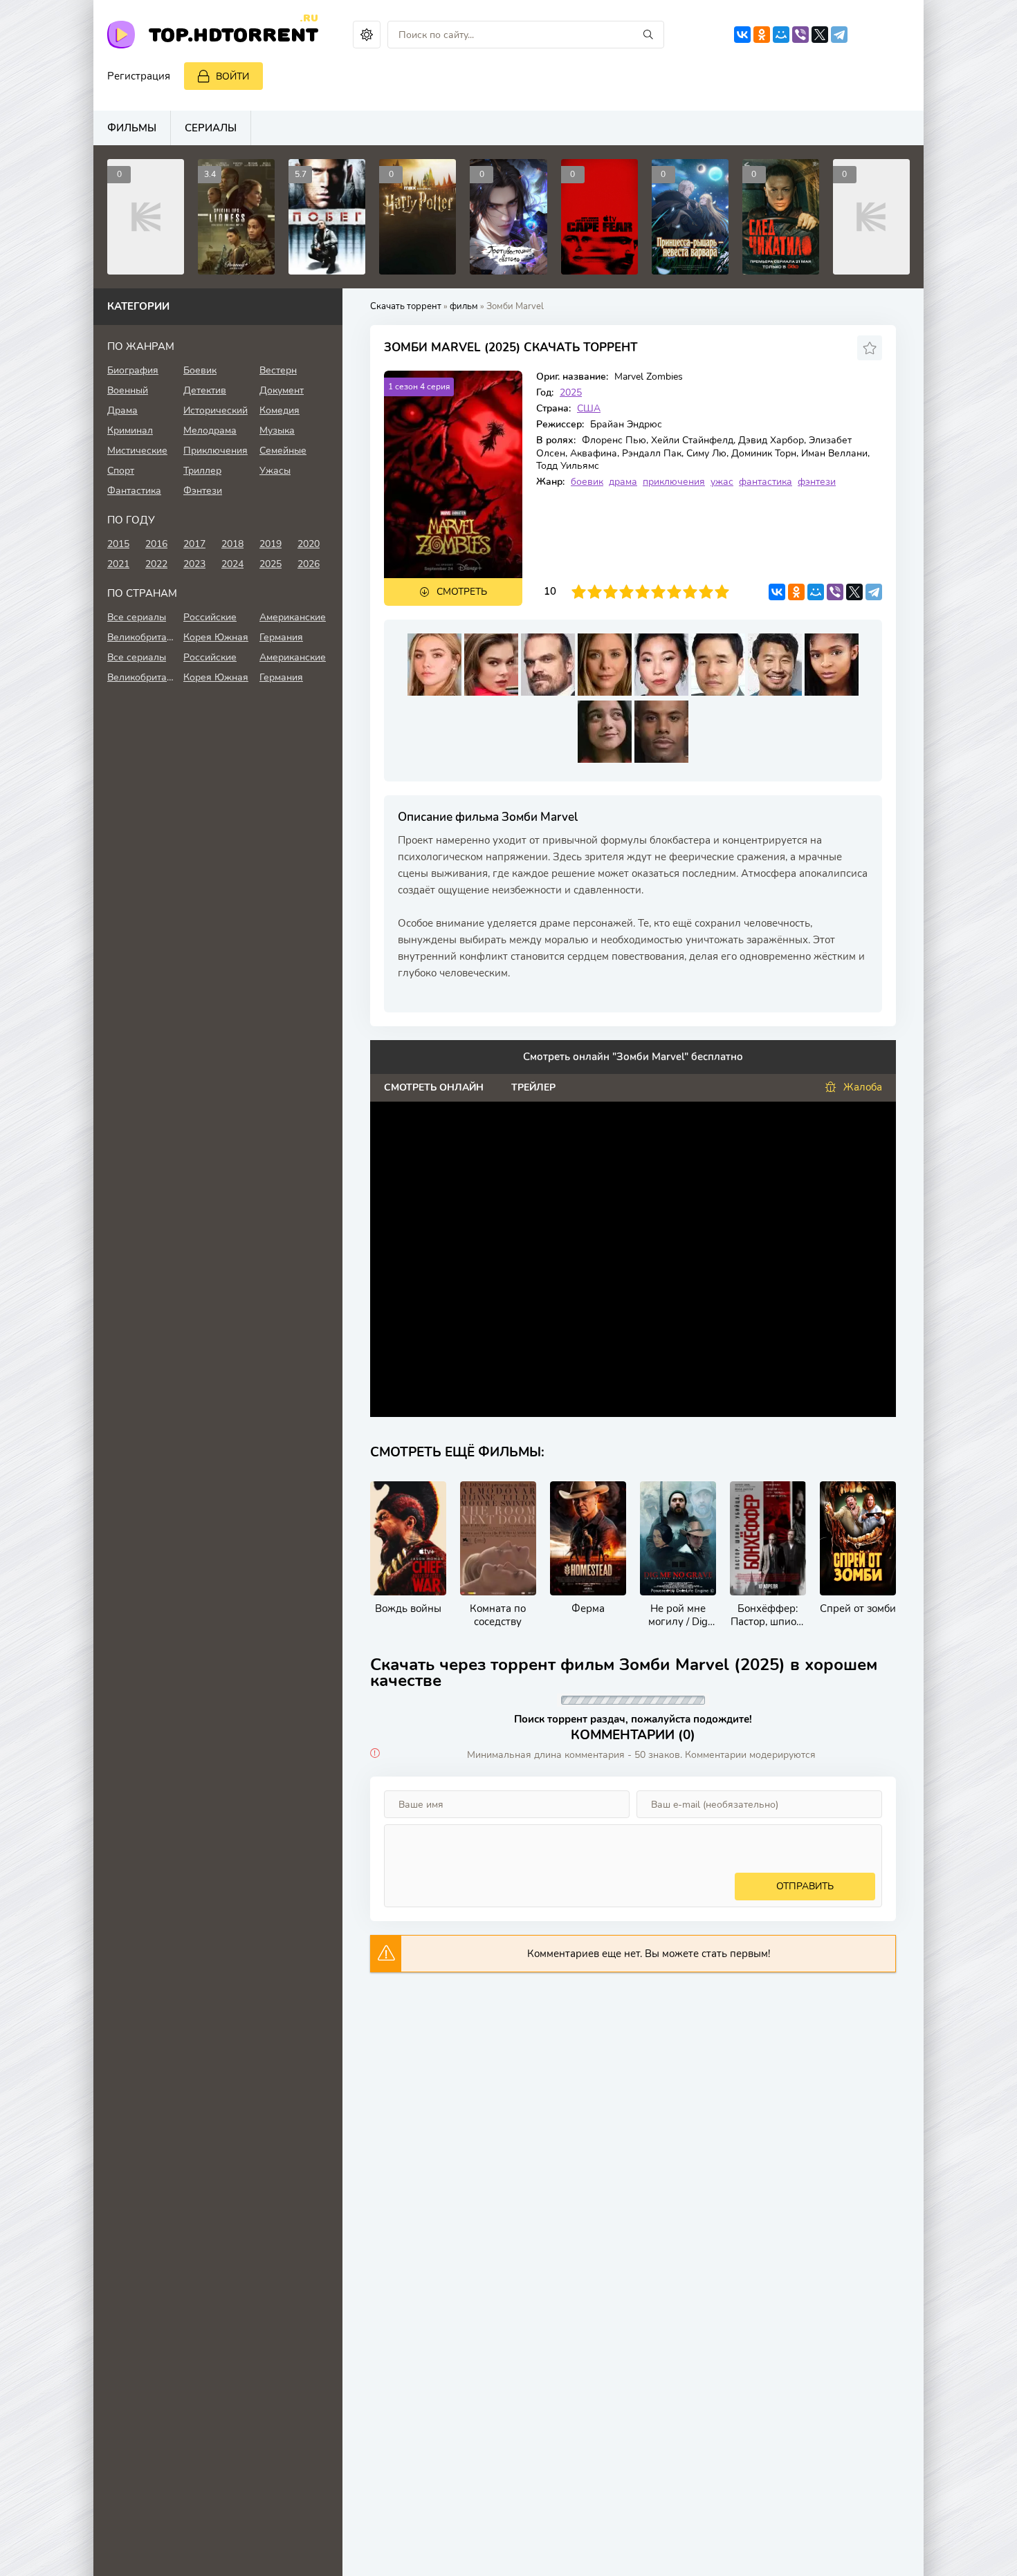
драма (623, 482)
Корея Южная (216, 637)
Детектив (205, 390)
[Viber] (800, 35)
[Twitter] (820, 35)
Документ (282, 390)
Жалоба (863, 1087)
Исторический (216, 410)
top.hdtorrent (233, 34)
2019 (271, 544)
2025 (571, 392)
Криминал (130, 430)
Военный (128, 390)
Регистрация (139, 76)
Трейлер (533, 1087)
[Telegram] (839, 35)
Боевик (200, 370)
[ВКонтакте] (742, 35)
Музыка (277, 430)
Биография (133, 370)
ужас (722, 482)
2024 (232, 564)
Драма (122, 410)
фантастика (766, 482)
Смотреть (462, 592)
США (589, 408)
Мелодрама (210, 430)
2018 (232, 544)
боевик (587, 482)
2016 (156, 544)
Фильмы (132, 128)
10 (722, 592)
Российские (210, 617)
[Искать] (648, 35)
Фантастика (134, 491)
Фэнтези (203, 491)
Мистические (137, 451)
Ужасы (275, 471)
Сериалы (211, 128)
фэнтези (817, 482)
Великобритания (142, 637)
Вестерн (278, 370)
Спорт (121, 471)
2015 (118, 544)
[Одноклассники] (762, 35)
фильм (464, 306)
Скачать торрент (406, 306)
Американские (293, 617)
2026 (309, 564)
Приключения (216, 451)
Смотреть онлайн (434, 1087)
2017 (194, 544)
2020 (309, 544)
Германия (281, 637)
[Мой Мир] (781, 35)
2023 (194, 564)
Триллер (202, 471)
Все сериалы (137, 617)
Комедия (280, 410)
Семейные (283, 451)
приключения (674, 482)
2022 (156, 564)
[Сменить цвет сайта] (367, 35)
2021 (118, 564)
